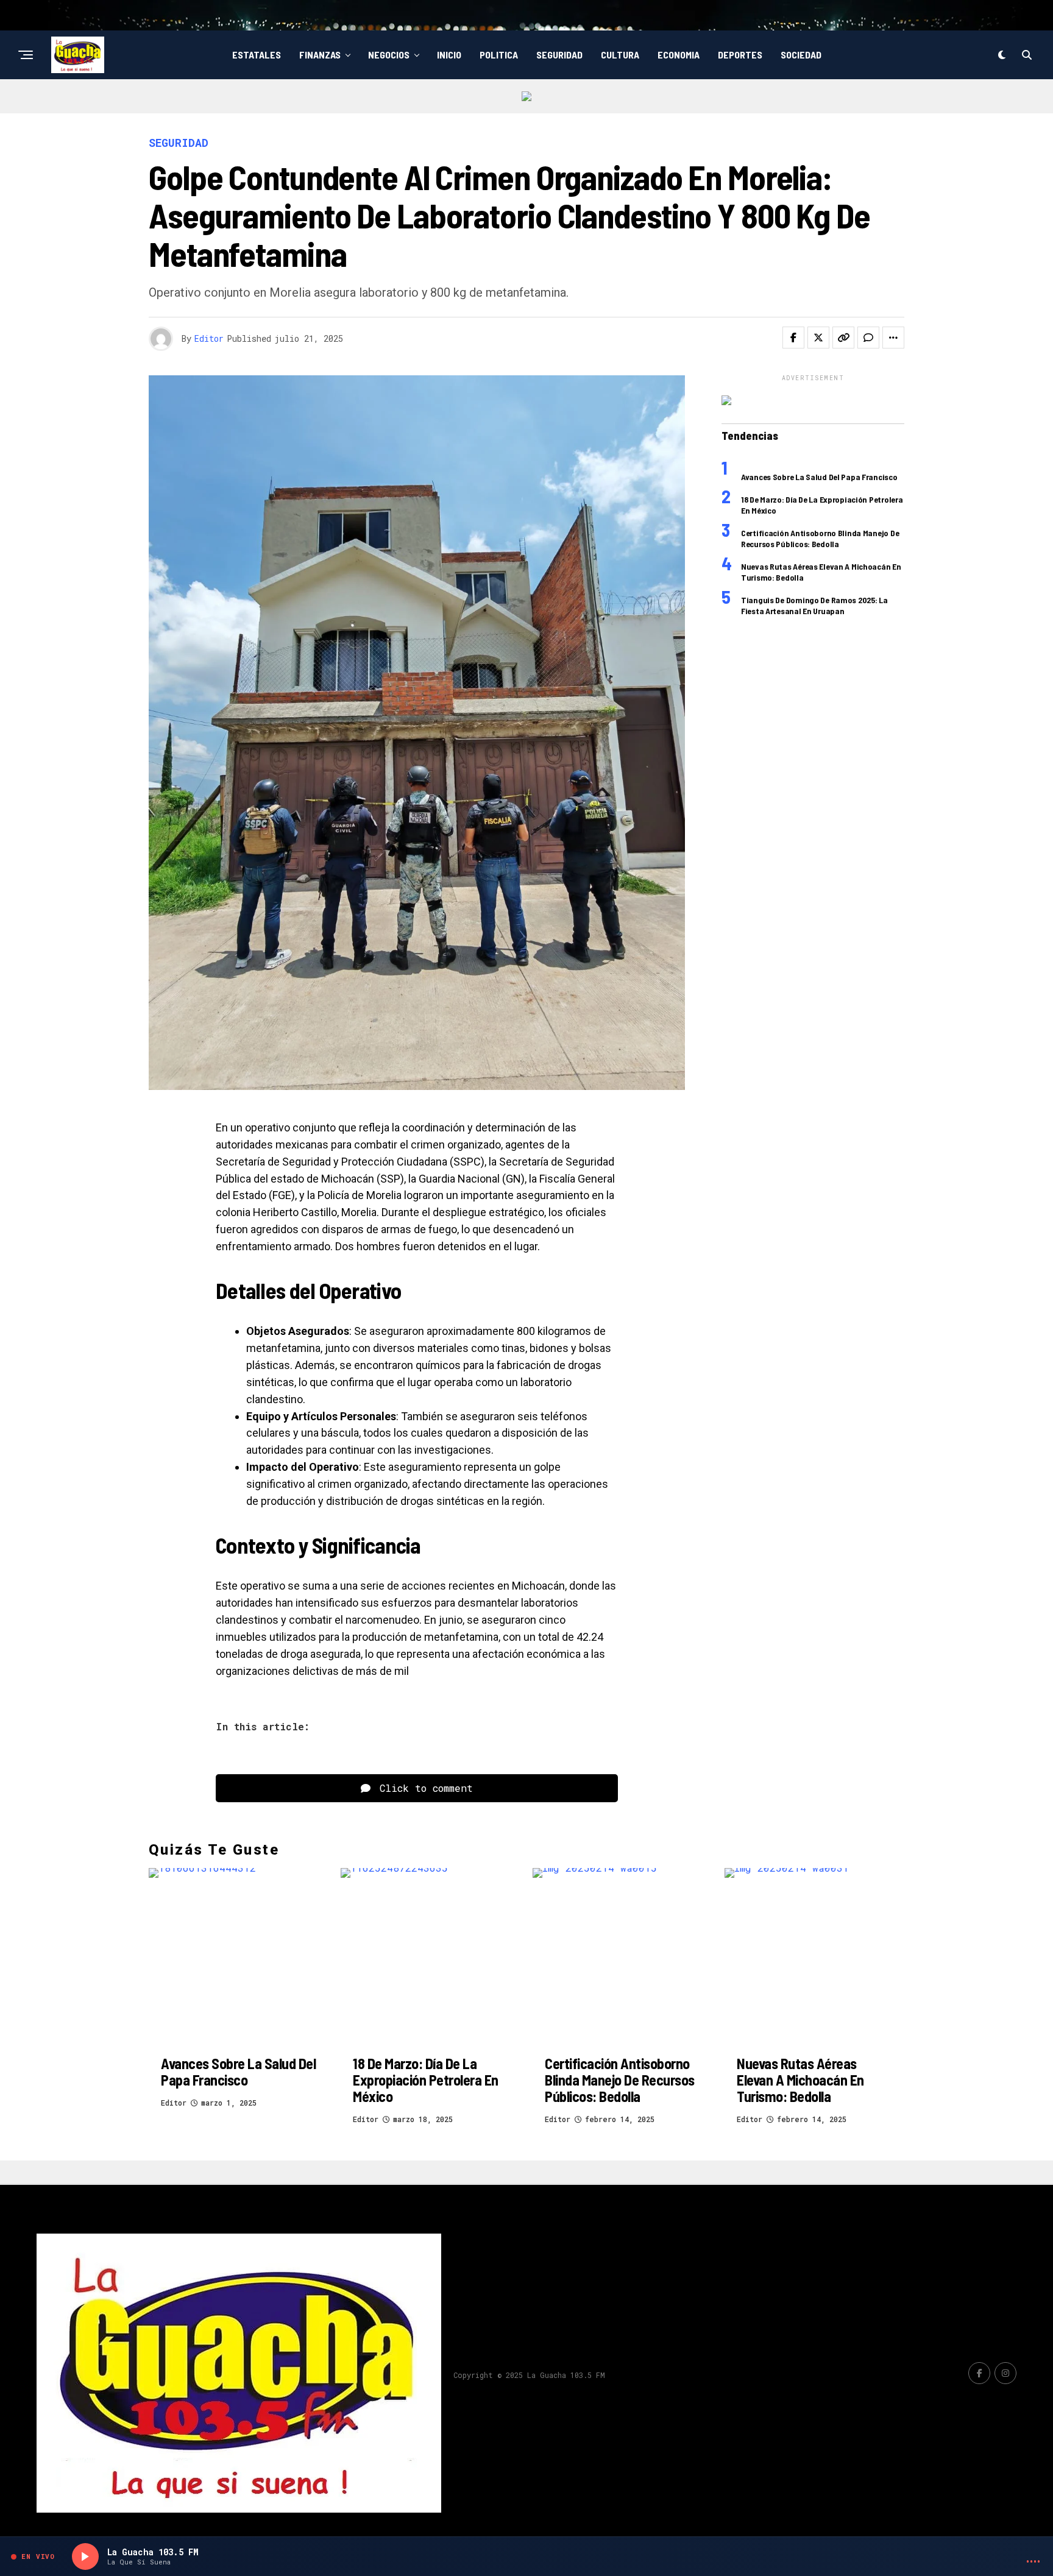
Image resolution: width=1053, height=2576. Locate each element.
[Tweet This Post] (818, 338)
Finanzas (320, 55)
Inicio (449, 55)
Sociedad (801, 55)
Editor (209, 338)
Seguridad (559, 55)
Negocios (389, 55)
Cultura (620, 55)
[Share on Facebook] (793, 338)
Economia (679, 55)
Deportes (740, 55)
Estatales (257, 55)
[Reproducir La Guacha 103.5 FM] (85, 2557)
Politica (499, 55)
